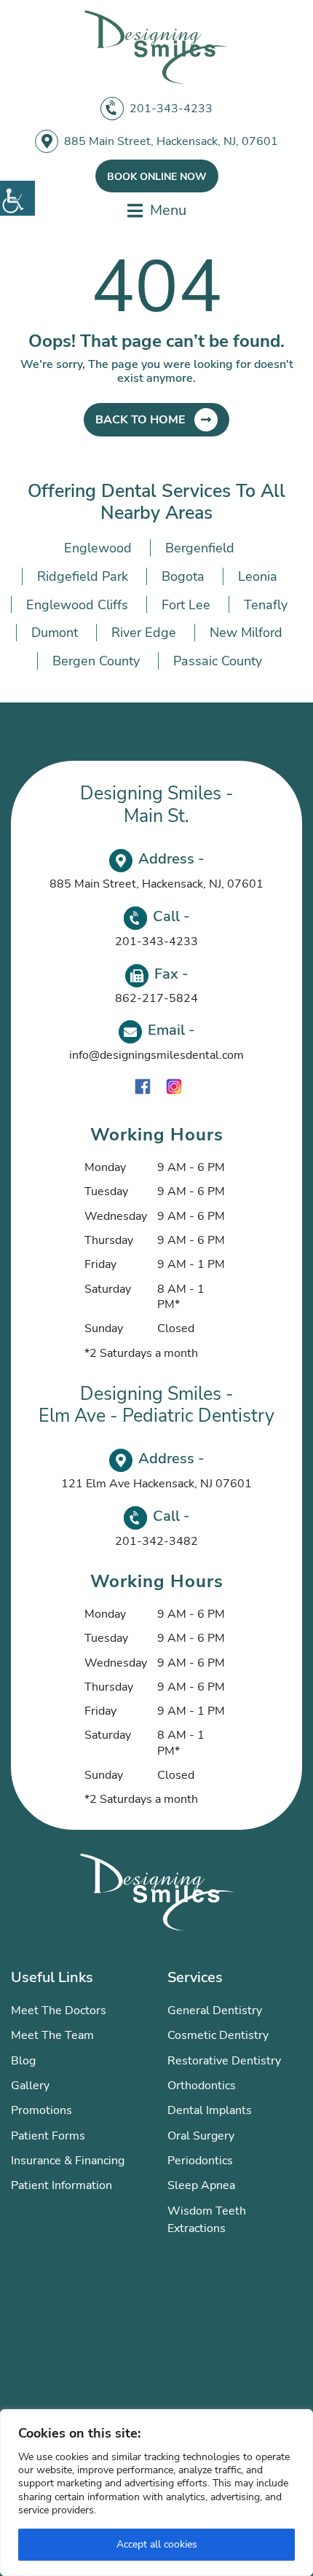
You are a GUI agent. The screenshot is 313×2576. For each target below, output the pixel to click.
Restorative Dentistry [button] (224, 2061)
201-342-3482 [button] (156, 1541)
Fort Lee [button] (186, 605)
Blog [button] (23, 2061)
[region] (156, 2493)
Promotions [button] (41, 2110)
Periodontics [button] (200, 2161)
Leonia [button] (258, 576)
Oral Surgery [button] (201, 2136)
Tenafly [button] (266, 605)
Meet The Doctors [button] (59, 2011)
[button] (17, 198)
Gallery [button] (30, 2086)
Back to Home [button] (140, 420)
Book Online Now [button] (157, 177)
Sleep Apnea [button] (201, 2185)
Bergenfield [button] (200, 548)
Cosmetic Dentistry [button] (218, 2035)
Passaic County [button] (218, 661)
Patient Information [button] (62, 2185)
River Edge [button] (144, 633)
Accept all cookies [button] (157, 2544)
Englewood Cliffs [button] (77, 605)
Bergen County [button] (96, 661)
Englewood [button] (98, 548)
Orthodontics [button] (202, 2086)
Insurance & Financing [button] (68, 2161)
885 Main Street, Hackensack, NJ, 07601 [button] (171, 141)
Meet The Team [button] (52, 2035)
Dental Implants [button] (210, 2110)
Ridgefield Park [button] (83, 576)
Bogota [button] (183, 576)
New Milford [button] (246, 633)
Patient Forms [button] (48, 2136)
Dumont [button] (55, 633)
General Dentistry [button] (215, 2011)
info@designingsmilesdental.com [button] (156, 1055)
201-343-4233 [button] (171, 109)
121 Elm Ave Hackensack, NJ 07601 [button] (156, 1484)
